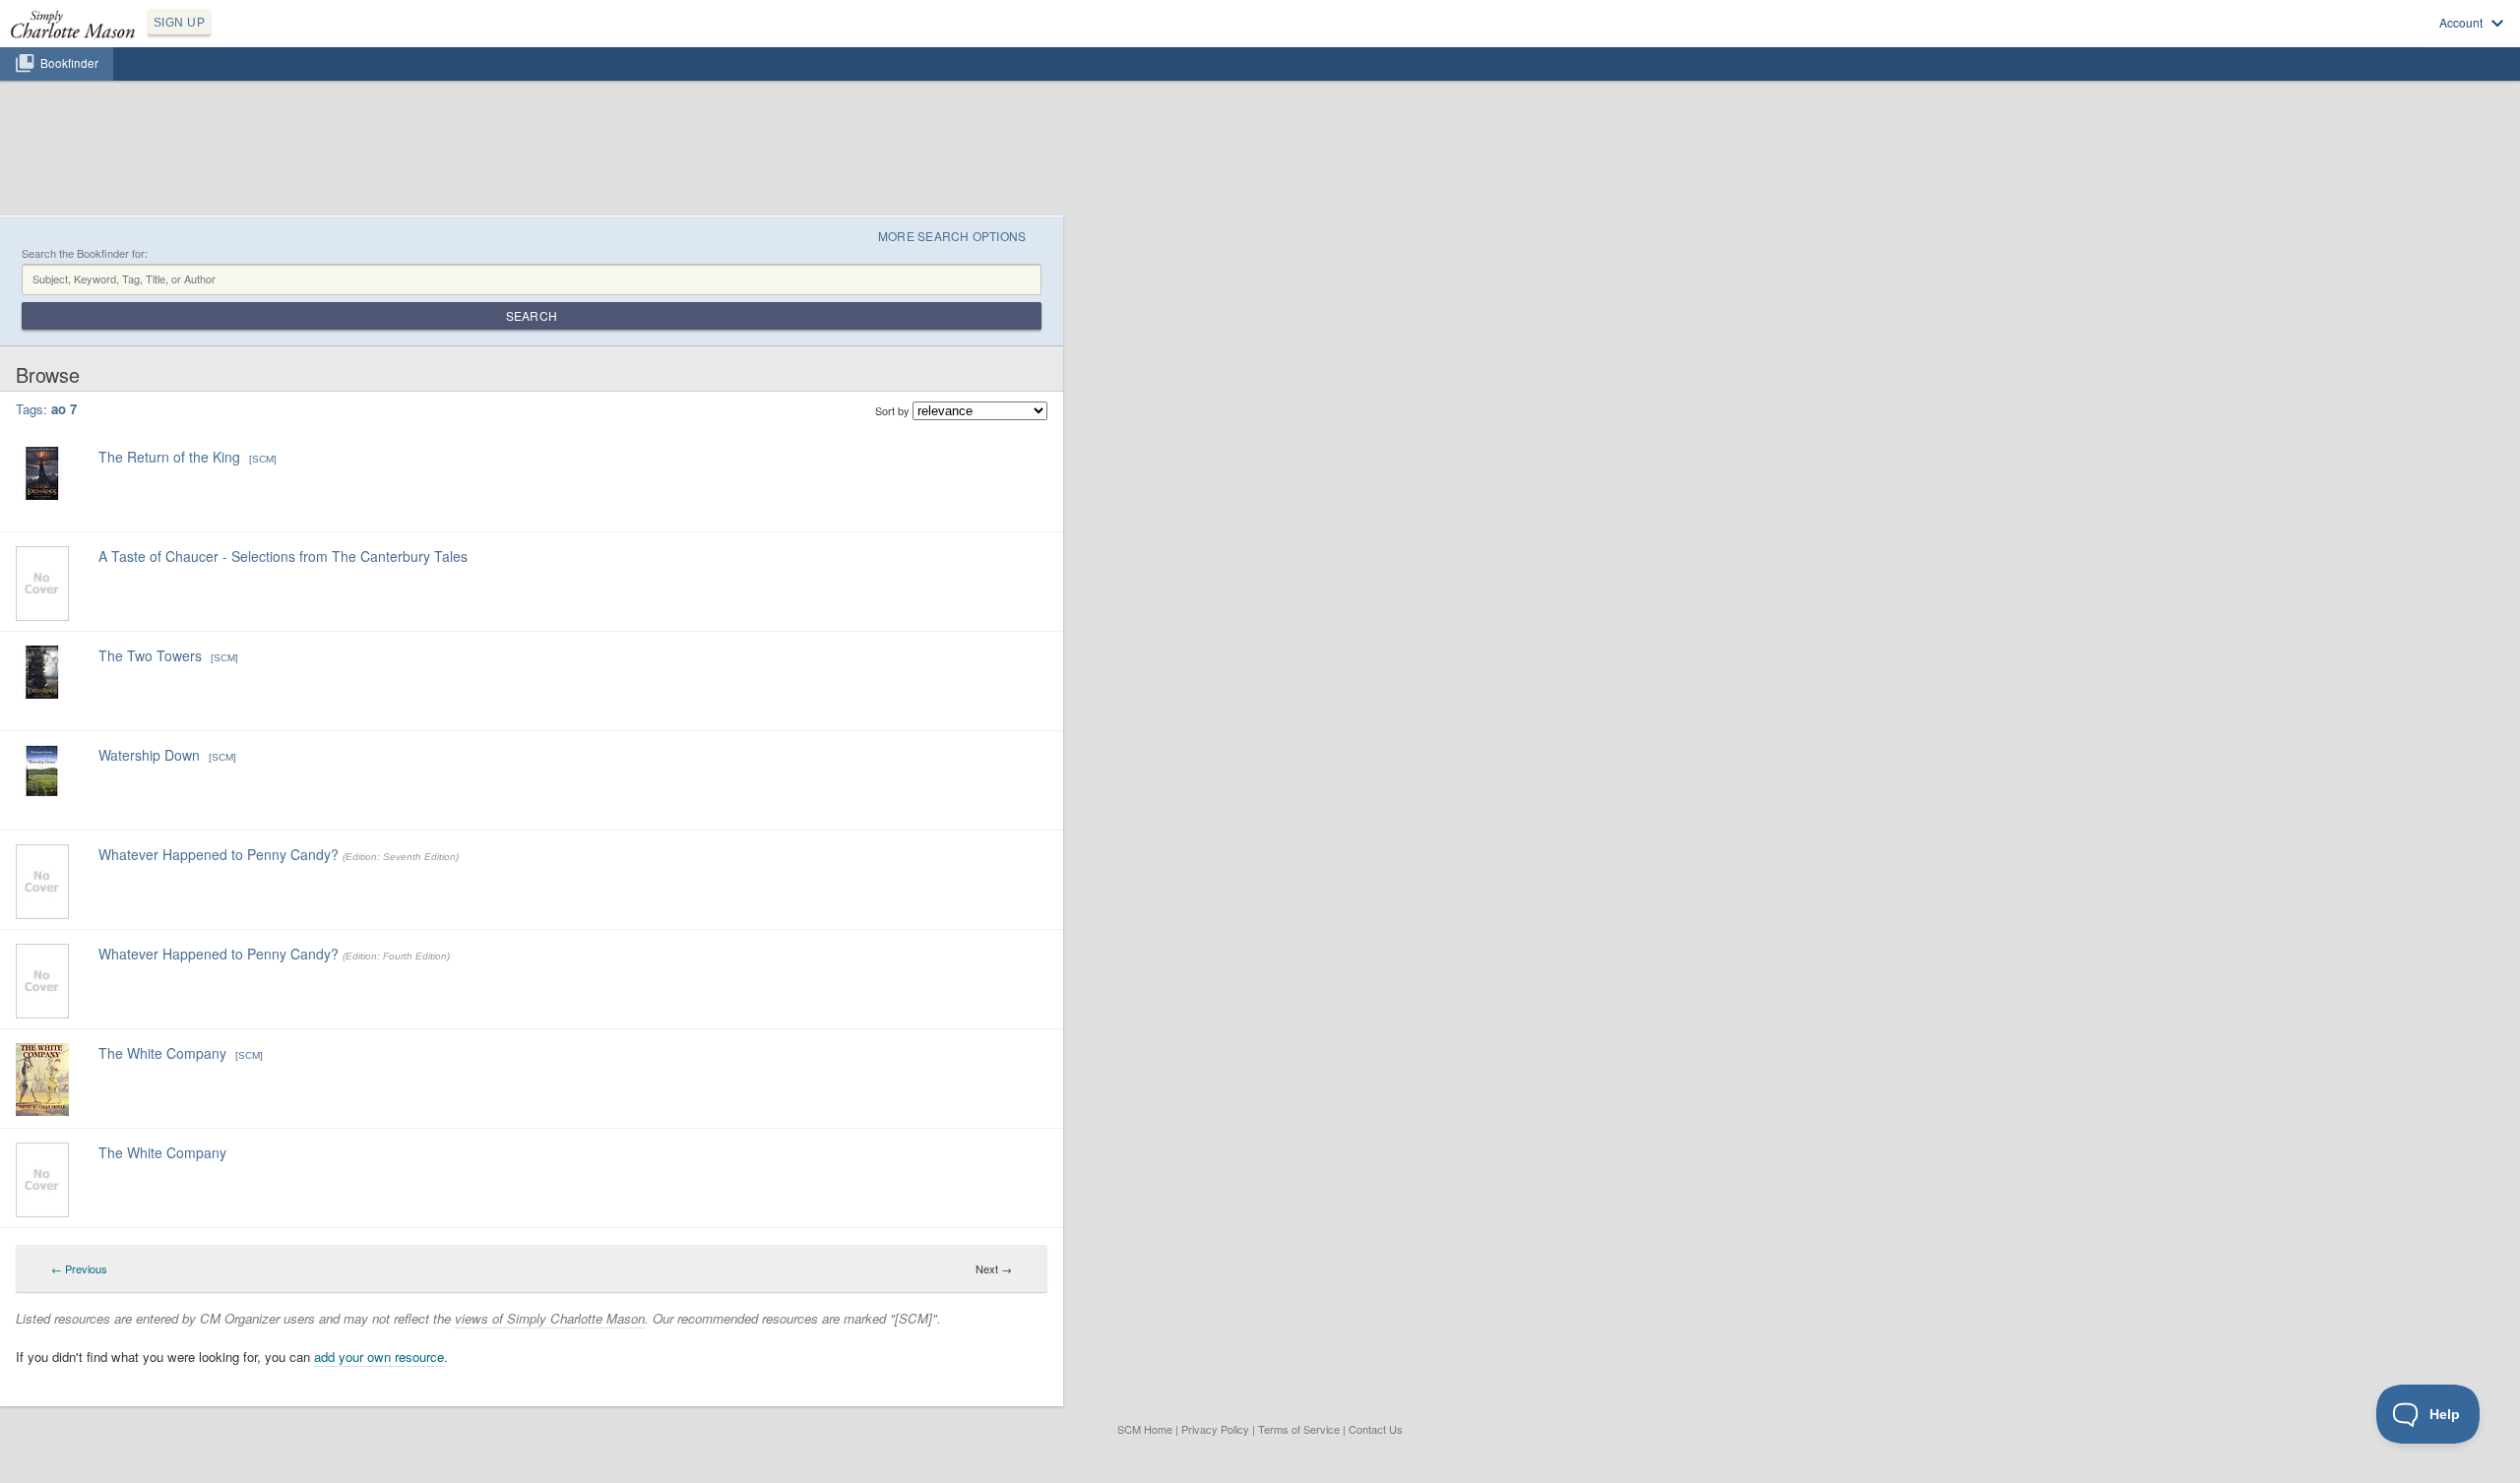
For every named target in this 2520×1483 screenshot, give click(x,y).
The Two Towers (150, 655)
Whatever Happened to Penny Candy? (219, 854)
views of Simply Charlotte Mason (550, 1318)
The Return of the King (169, 457)
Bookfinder (69, 63)
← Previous (79, 1268)
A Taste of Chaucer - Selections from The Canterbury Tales (283, 556)
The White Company (162, 1053)
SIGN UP (179, 23)
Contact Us (1376, 1429)
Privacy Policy (1215, 1429)
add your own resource (379, 1357)
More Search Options (952, 236)
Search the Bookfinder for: (85, 253)
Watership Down (149, 755)
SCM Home (1145, 1429)
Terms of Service (1299, 1429)
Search (532, 315)
